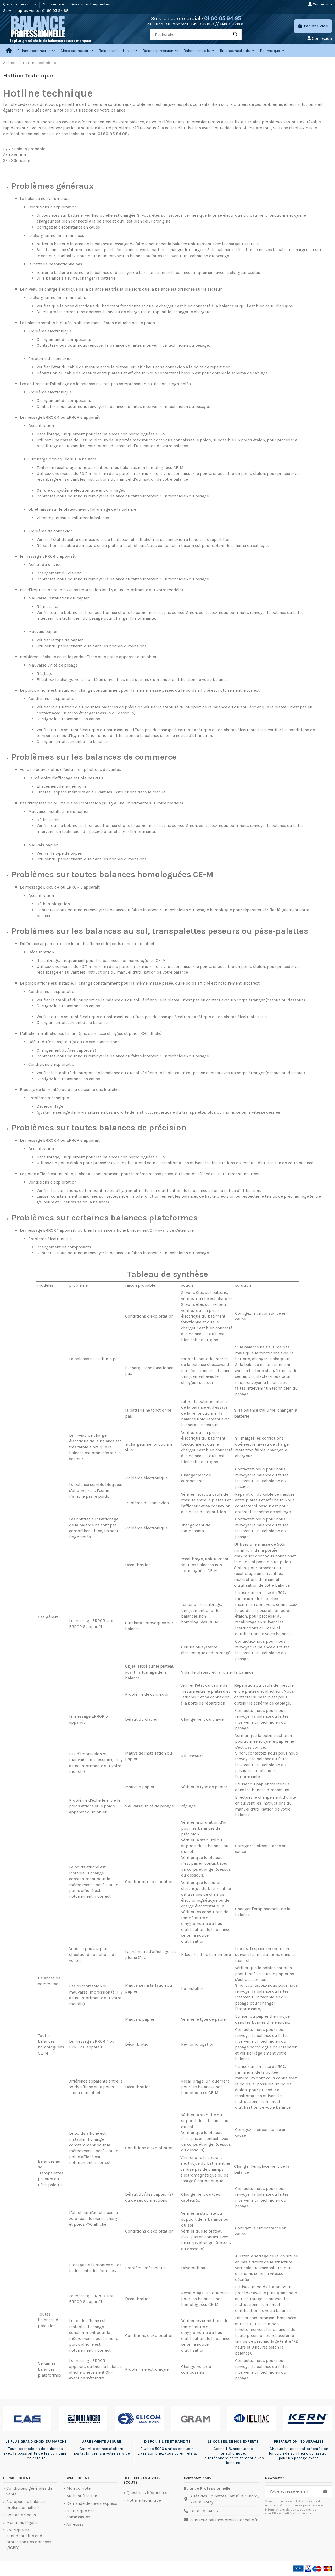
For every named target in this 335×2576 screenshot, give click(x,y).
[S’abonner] (325, 2491)
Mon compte (79, 2488)
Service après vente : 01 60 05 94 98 (36, 10)
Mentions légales (23, 2522)
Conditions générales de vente (29, 2491)
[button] (77, 51)
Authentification (82, 2496)
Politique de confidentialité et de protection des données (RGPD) (29, 2539)
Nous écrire (54, 4)
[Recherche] (235, 35)
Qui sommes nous (20, 4)
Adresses (75, 2524)
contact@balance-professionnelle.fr (224, 2520)
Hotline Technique (144, 2500)
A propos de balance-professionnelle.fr (26, 2504)
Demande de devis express (92, 2503)
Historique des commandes (81, 2514)
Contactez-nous (21, 2515)
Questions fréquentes (91, 4)
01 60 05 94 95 (223, 18)
